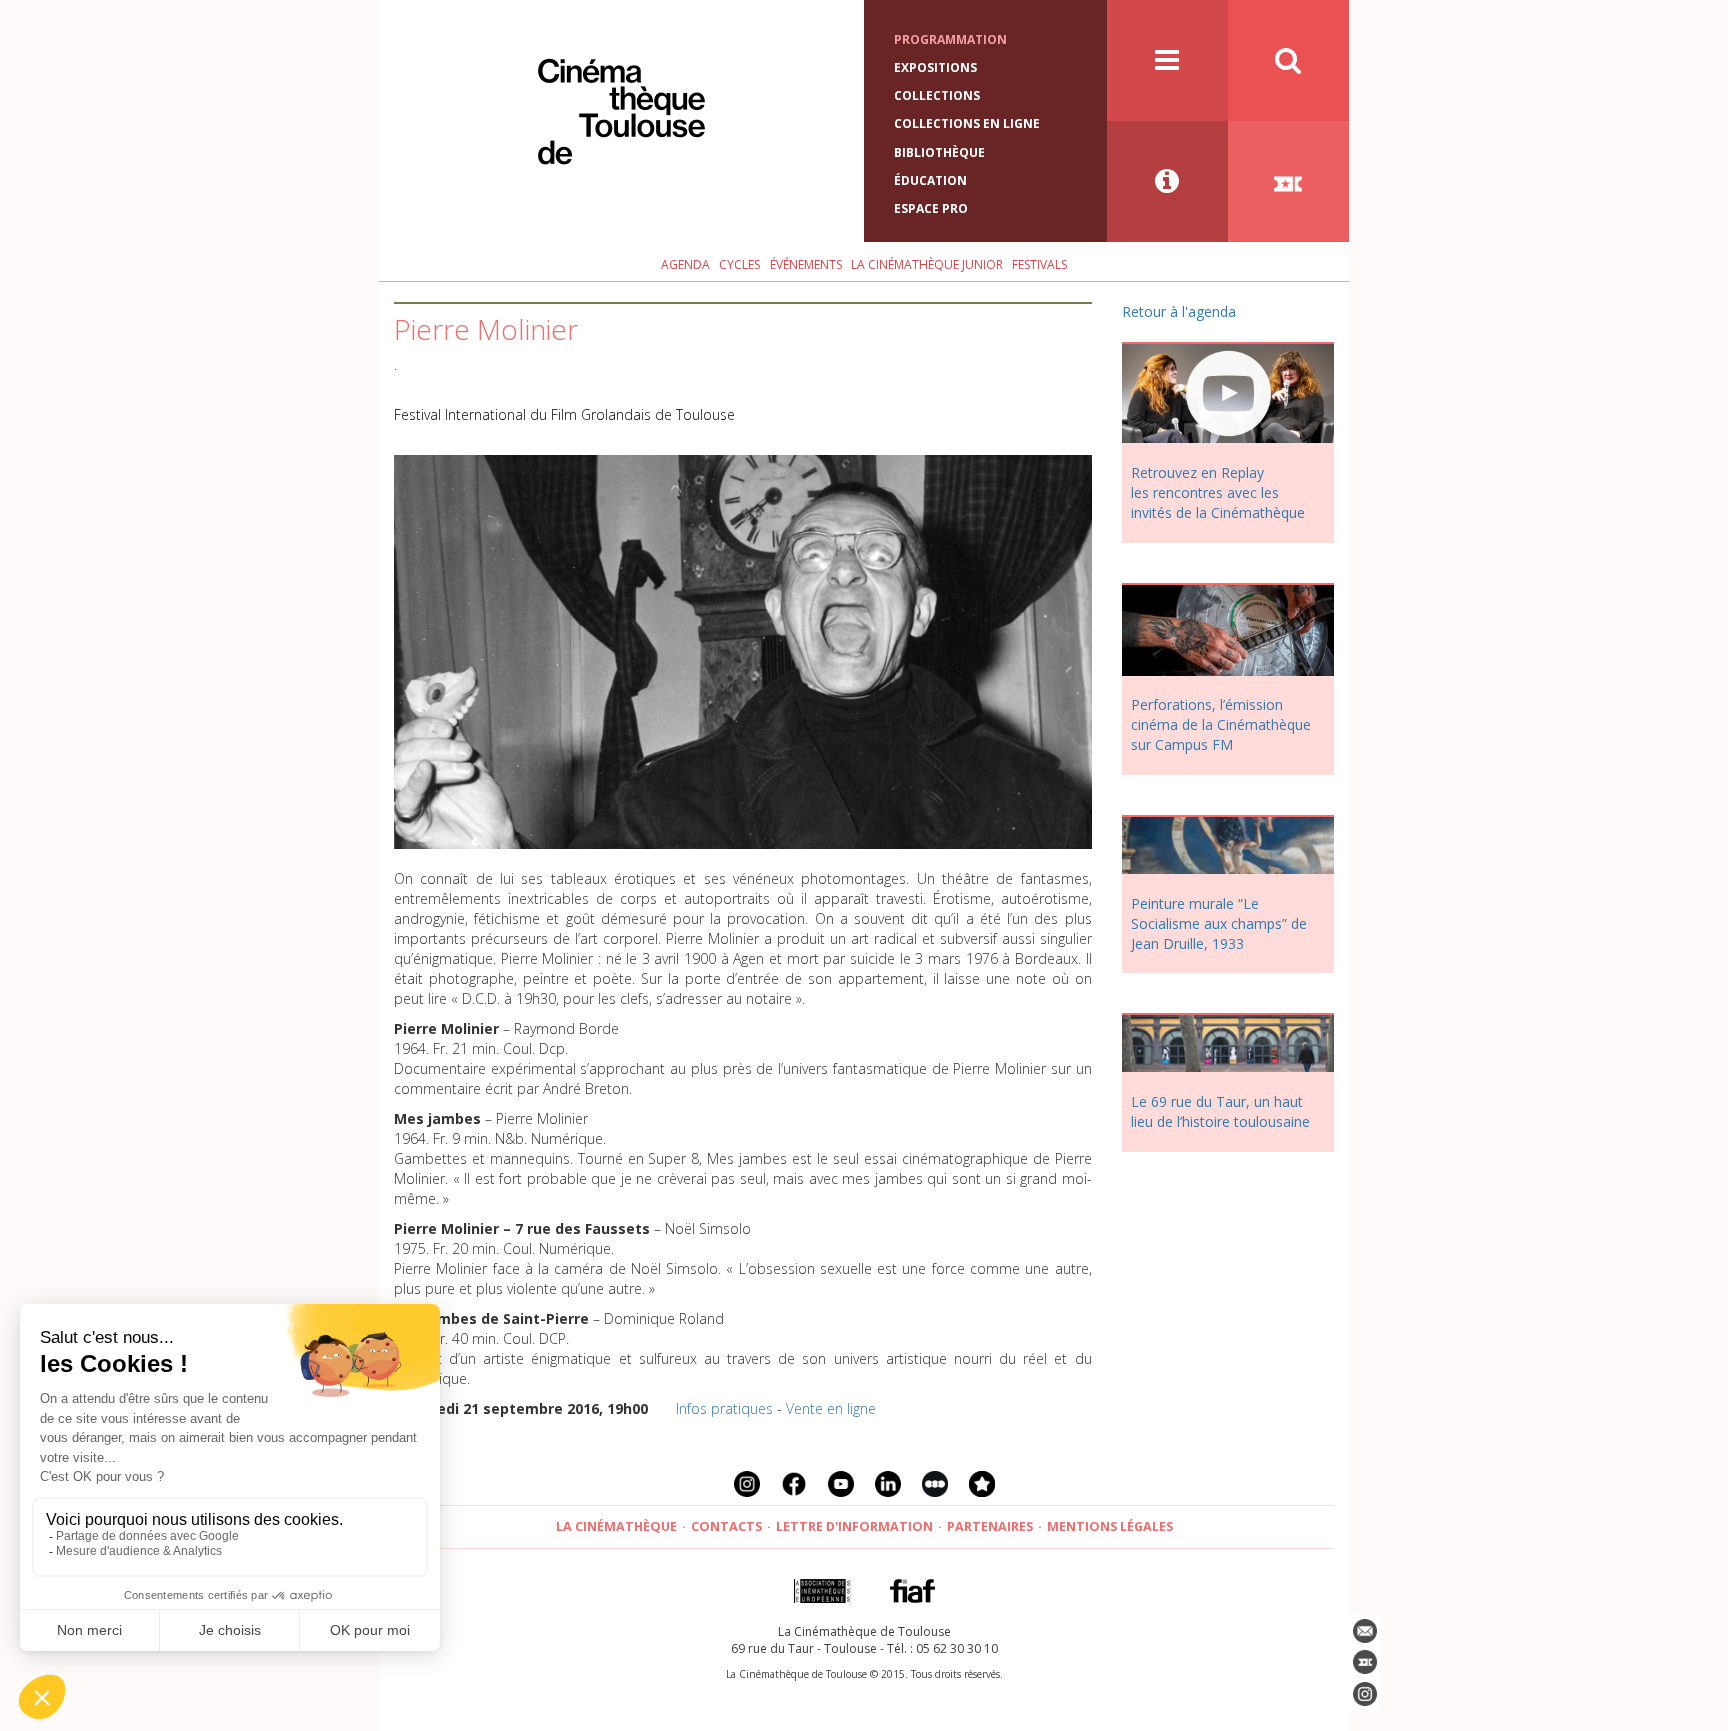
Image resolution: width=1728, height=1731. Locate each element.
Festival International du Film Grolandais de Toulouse (564, 414)
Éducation (930, 180)
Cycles (739, 264)
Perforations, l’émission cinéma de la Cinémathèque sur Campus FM (1221, 724)
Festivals (1039, 264)
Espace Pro (931, 208)
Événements (806, 264)
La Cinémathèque (616, 1526)
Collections (937, 95)
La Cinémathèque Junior (927, 264)
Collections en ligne (967, 123)
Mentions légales (1110, 1526)
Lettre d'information (854, 1526)
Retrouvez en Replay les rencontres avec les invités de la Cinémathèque (1218, 492)
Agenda (685, 264)
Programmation (950, 39)
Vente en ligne (831, 1408)
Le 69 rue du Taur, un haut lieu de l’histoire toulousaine (1220, 1111)
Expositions (935, 67)
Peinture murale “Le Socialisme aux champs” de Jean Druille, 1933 (1219, 923)
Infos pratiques (724, 1408)
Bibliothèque (939, 152)
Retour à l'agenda (1179, 311)
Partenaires (990, 1526)
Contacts (726, 1526)
